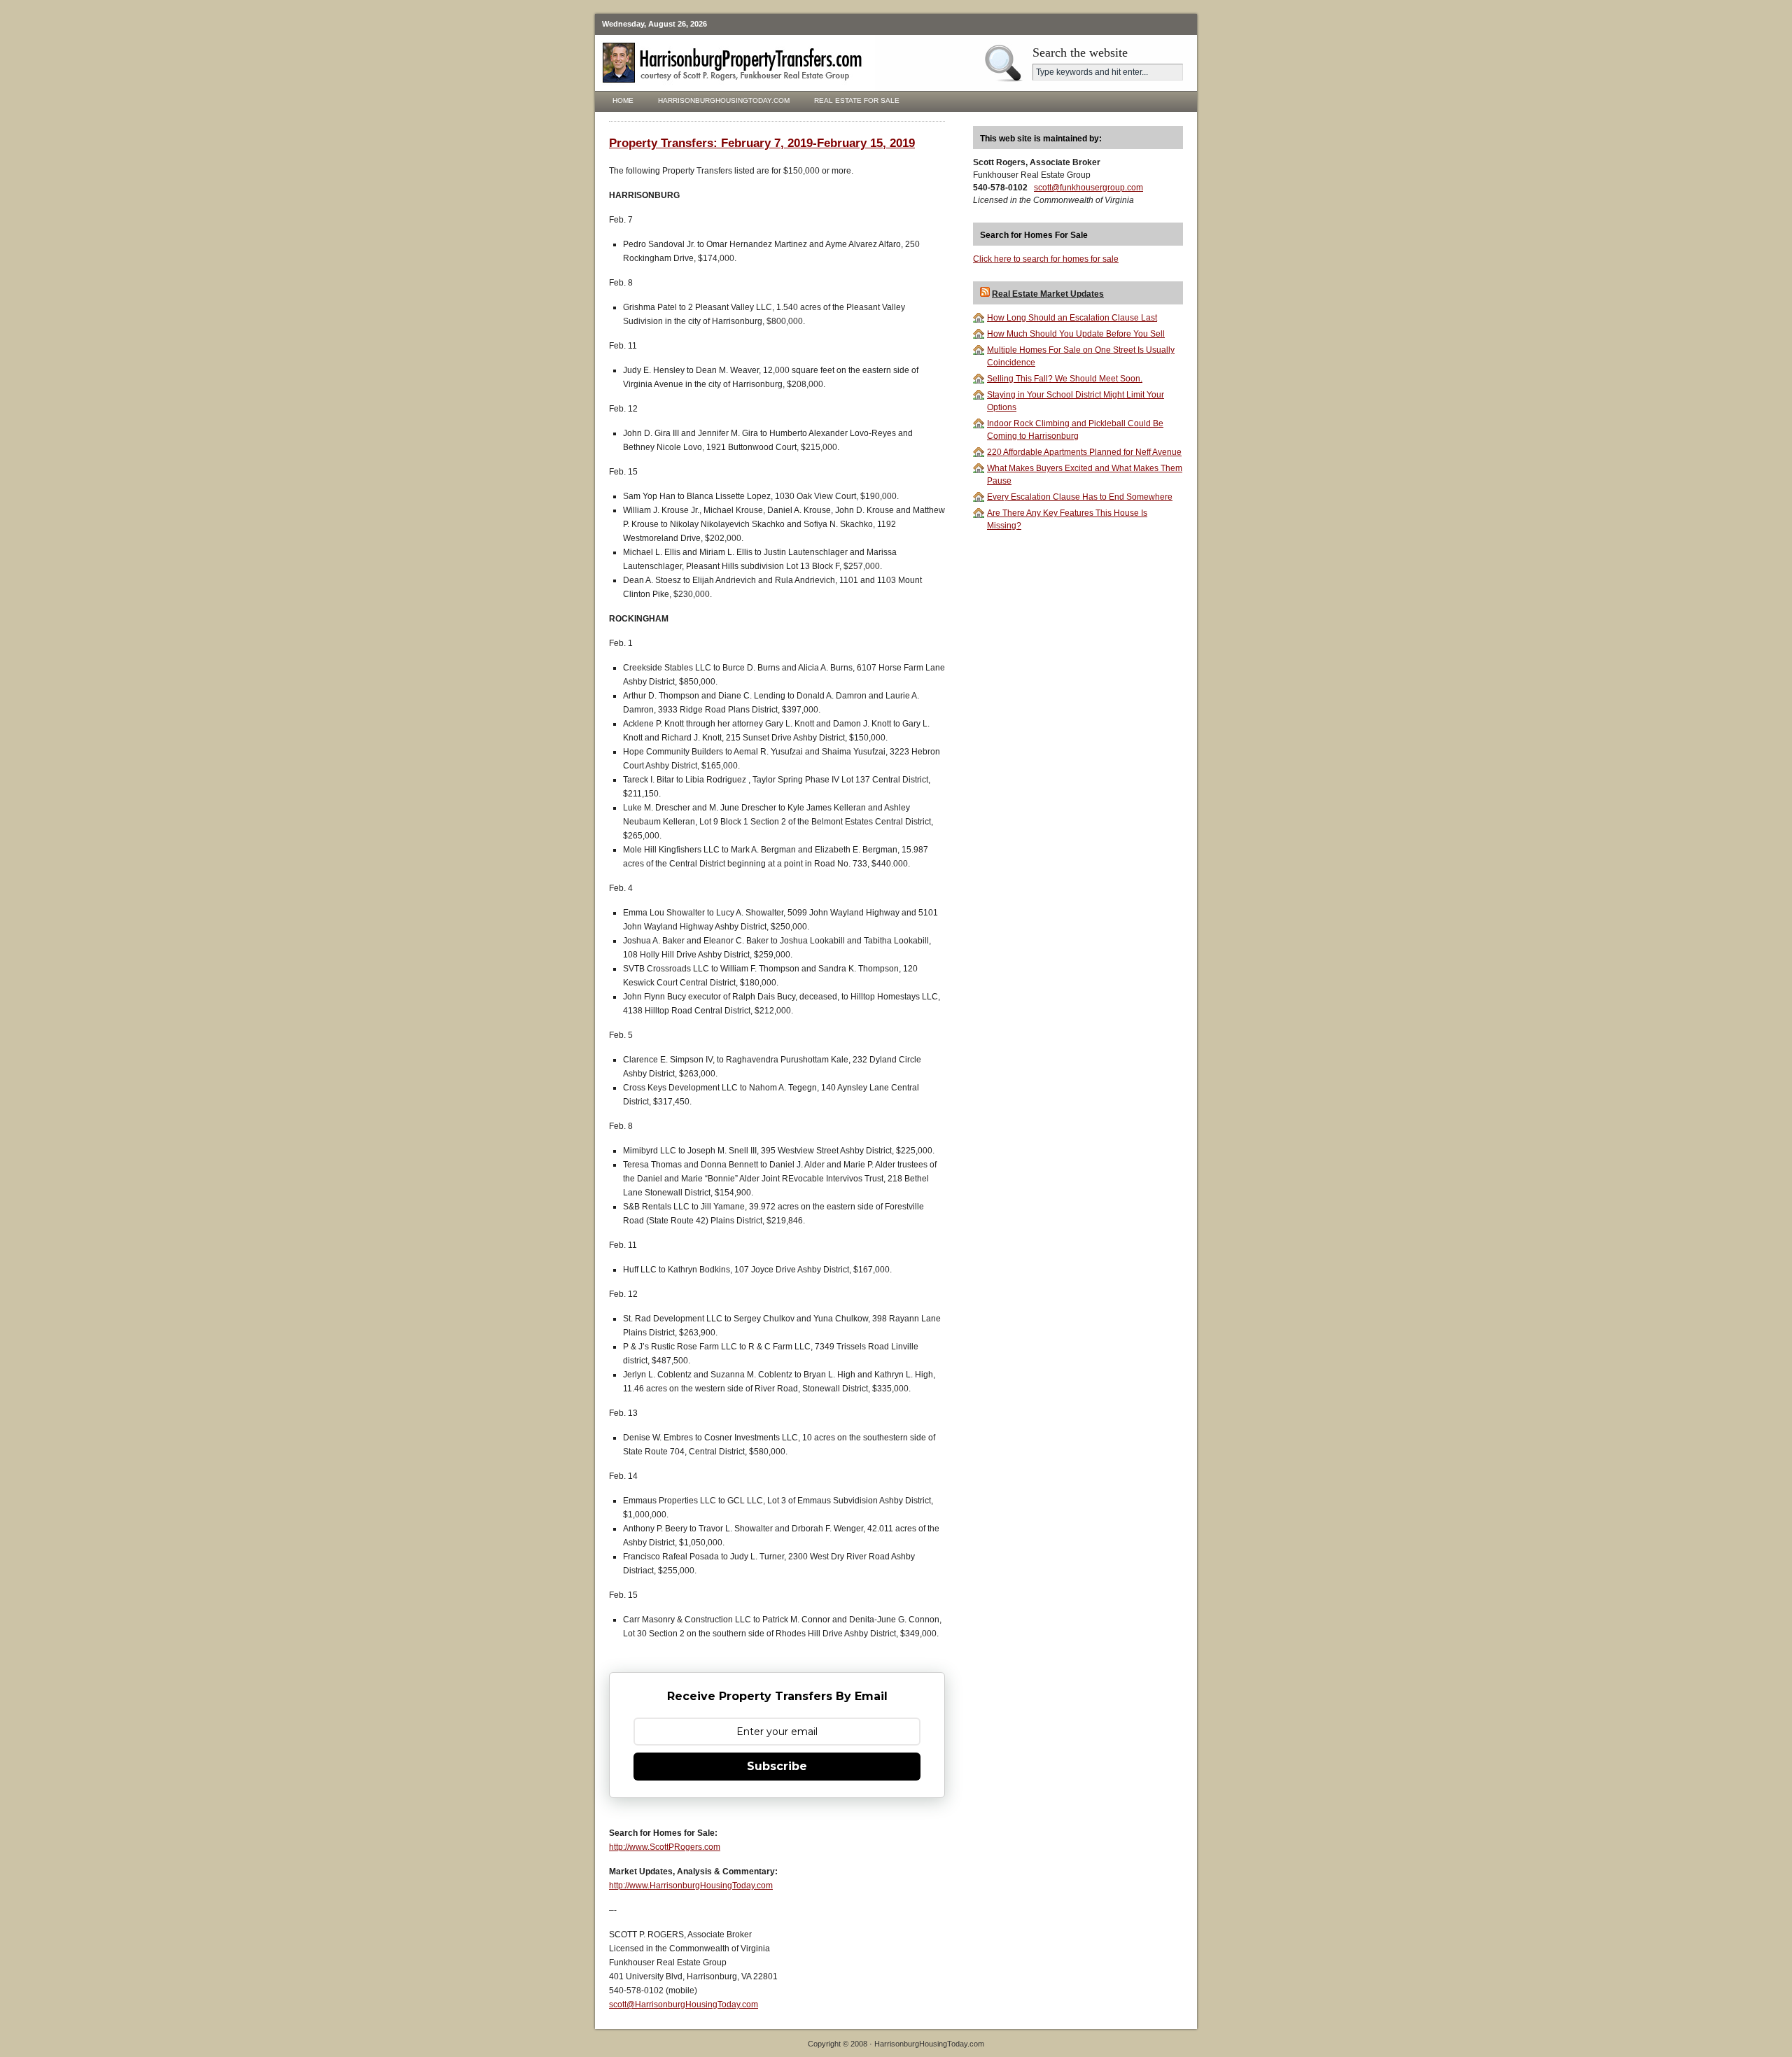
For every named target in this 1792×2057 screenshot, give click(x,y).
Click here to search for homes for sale (1046, 259)
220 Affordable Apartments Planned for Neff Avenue (1084, 452)
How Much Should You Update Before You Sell (1076, 334)
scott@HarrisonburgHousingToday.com (684, 2005)
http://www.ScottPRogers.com (665, 1847)
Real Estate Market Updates (1048, 294)
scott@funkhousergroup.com (1088, 188)
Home (623, 100)
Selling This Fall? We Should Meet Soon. (1065, 379)
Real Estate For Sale (857, 100)
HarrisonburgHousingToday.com (724, 100)
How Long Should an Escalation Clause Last (1072, 318)
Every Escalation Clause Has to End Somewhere (1080, 497)
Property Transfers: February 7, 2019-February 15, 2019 (762, 143)
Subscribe (777, 1766)
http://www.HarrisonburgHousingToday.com (691, 1886)
